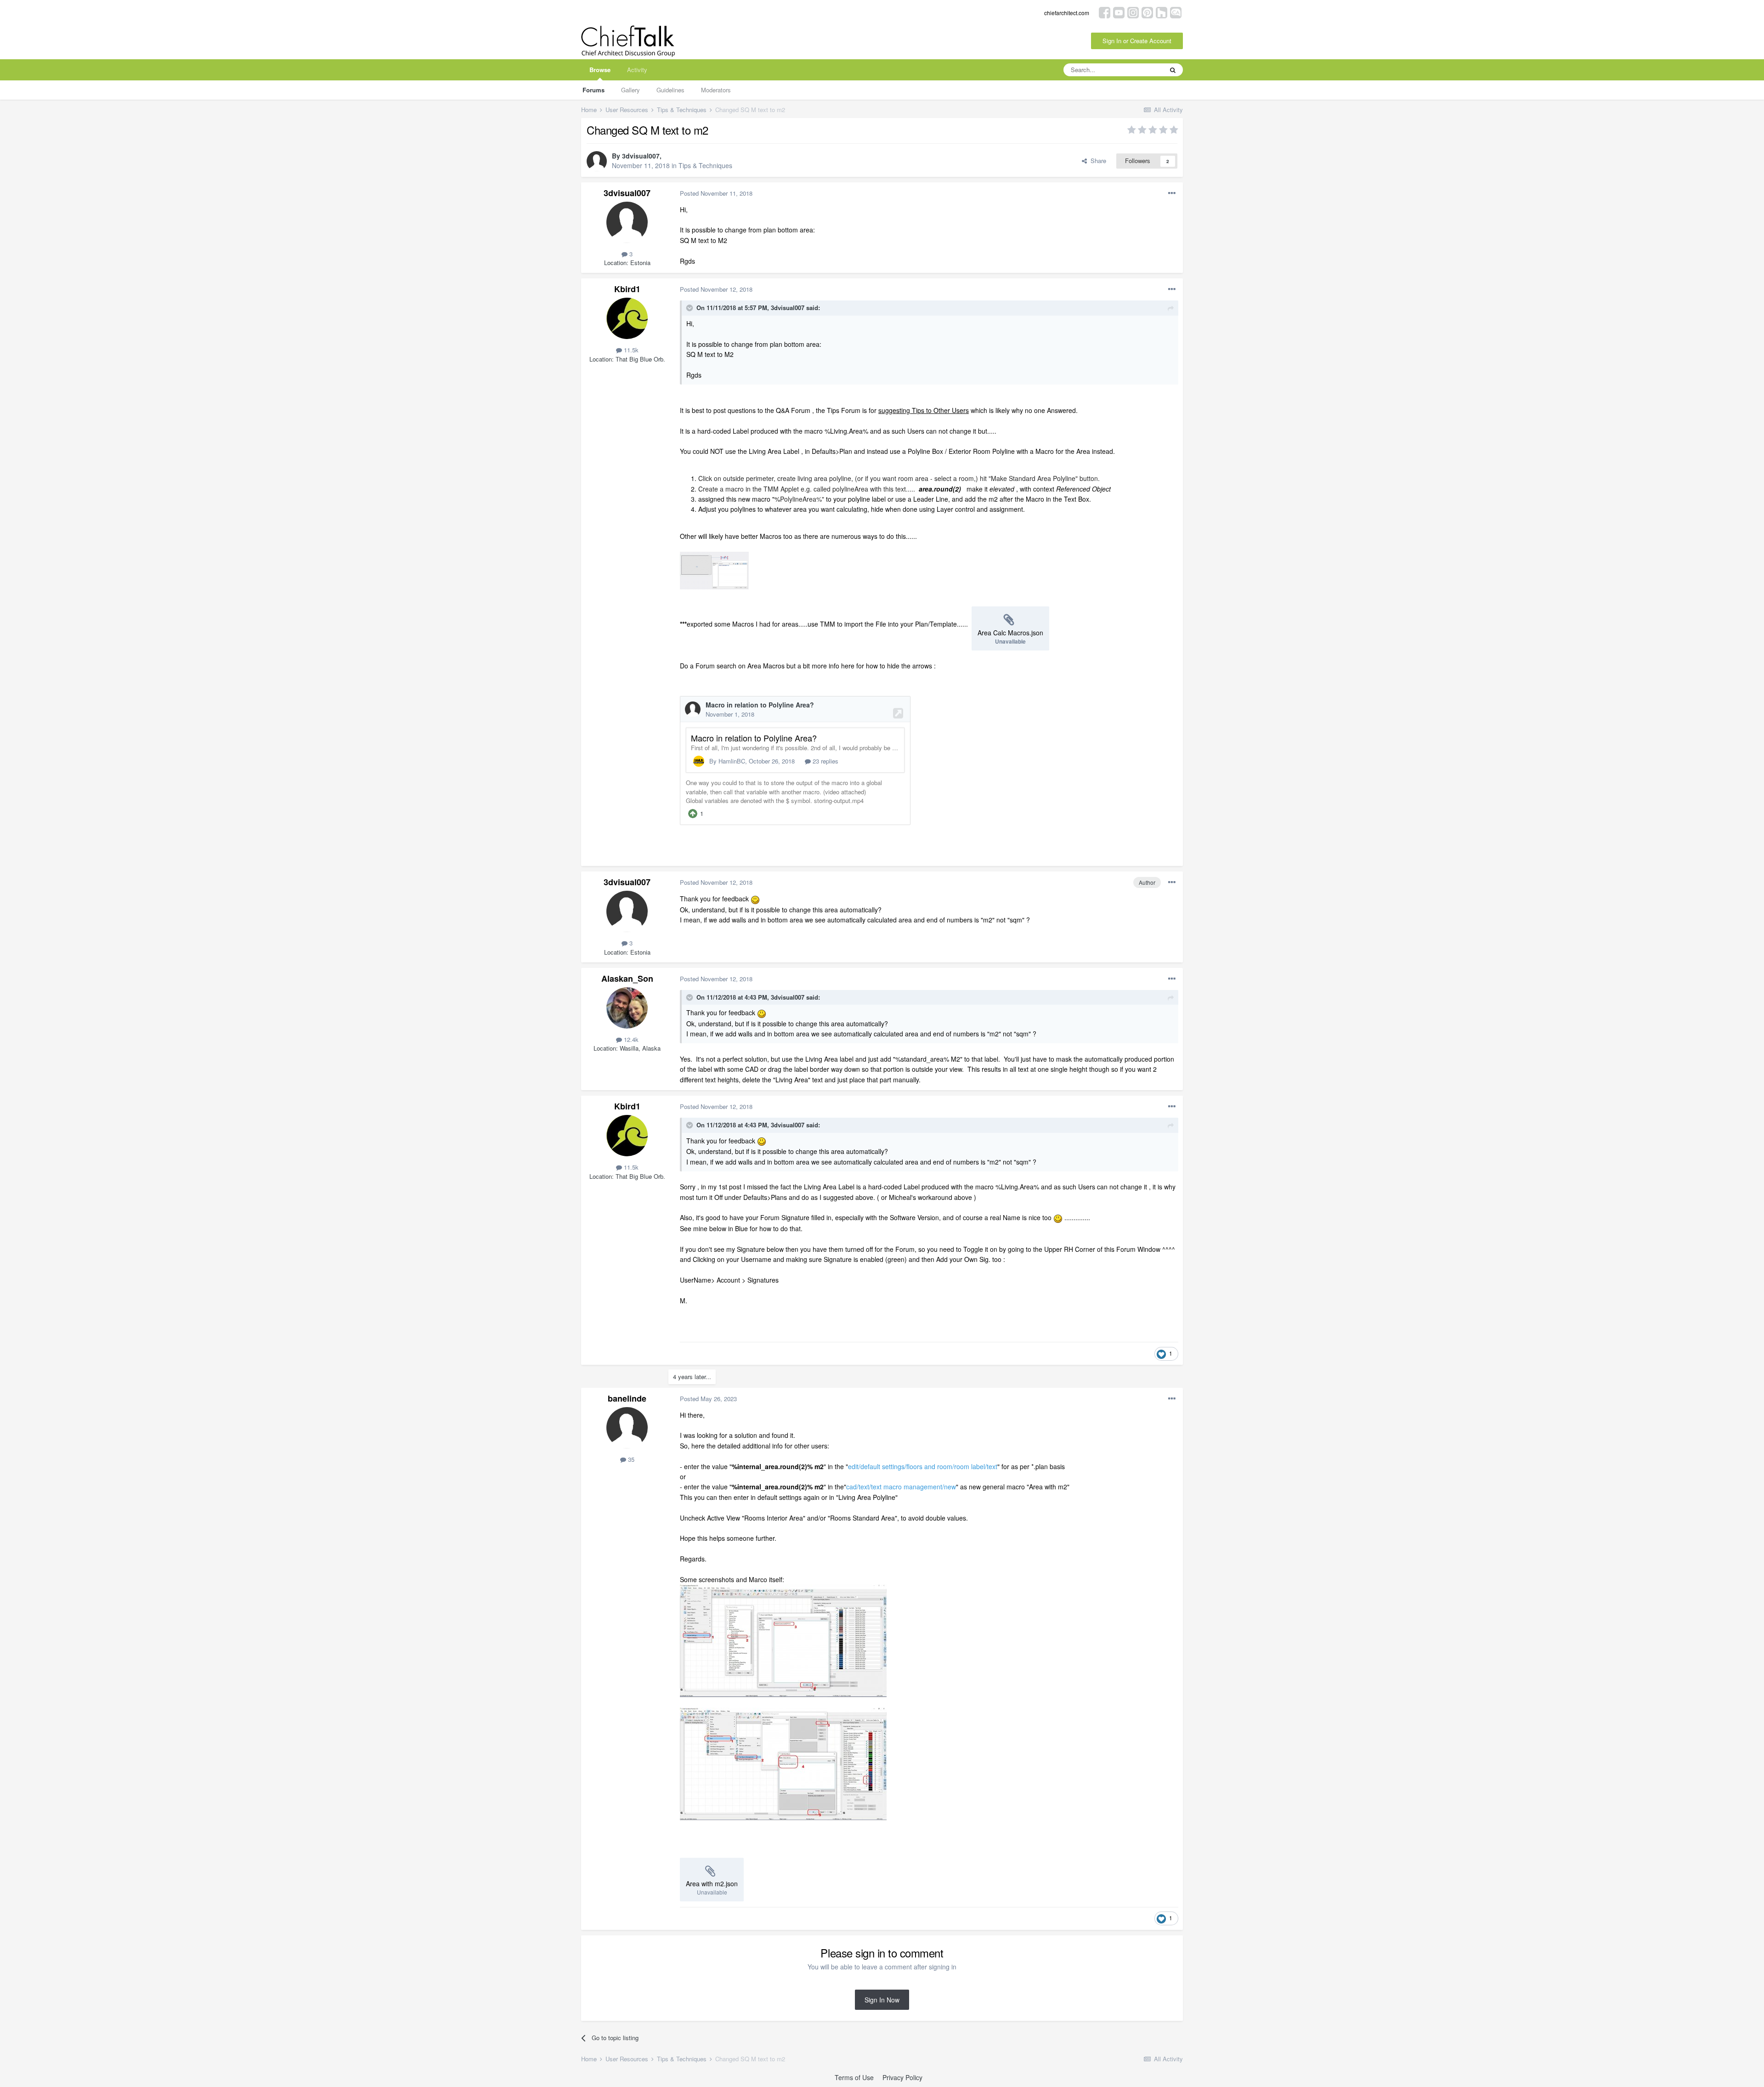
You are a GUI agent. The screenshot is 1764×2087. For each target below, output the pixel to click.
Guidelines (670, 90)
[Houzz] (1162, 12)
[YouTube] (1119, 12)
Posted (716, 193)
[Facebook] (1105, 12)
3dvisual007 (641, 156)
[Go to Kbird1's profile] (627, 318)
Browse (600, 70)
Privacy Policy (902, 2077)
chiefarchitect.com (1067, 13)
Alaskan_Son (627, 978)
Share (1097, 161)
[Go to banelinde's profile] (627, 1428)
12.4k (630, 1039)
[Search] (1173, 70)
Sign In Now (882, 2000)
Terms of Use (854, 2077)
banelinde (627, 1398)
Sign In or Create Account (1137, 41)
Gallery (630, 90)
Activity (637, 70)
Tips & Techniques (705, 165)
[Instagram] (1133, 12)
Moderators (716, 90)
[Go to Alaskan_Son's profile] (627, 1008)
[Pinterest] (1147, 12)
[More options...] (1172, 193)
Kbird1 (627, 289)
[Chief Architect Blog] (1176, 12)
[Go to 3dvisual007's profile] (597, 161)
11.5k (630, 350)
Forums (594, 90)
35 (630, 1459)
